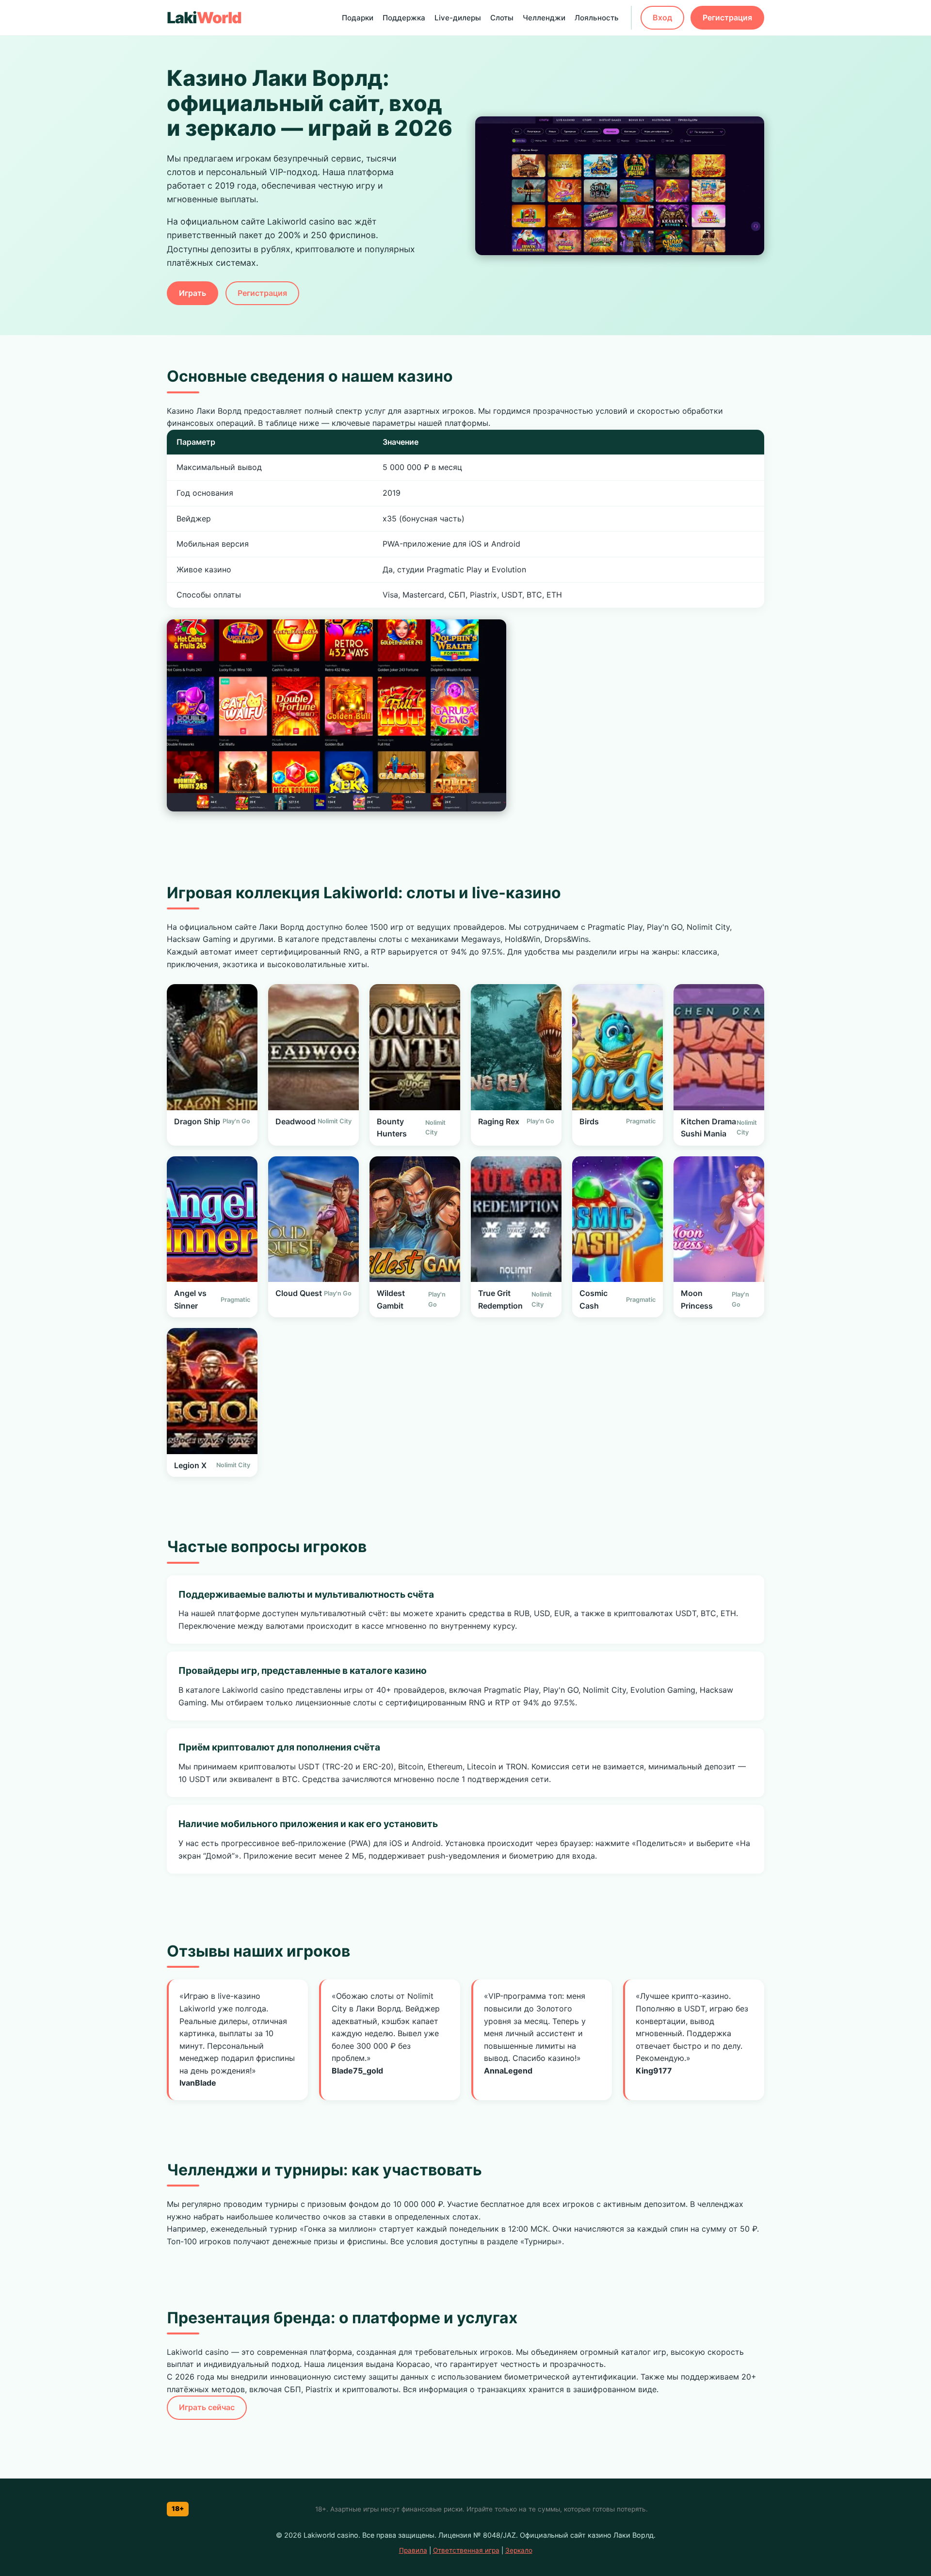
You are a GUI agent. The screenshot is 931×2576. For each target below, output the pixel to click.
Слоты (502, 18)
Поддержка (404, 18)
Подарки (358, 18)
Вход (662, 17)
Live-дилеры (458, 18)
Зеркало (519, 2550)
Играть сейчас (207, 2407)
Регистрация (727, 17)
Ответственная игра (466, 2550)
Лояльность (597, 18)
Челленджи (544, 18)
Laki (204, 18)
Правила (413, 2550)
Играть (193, 293)
